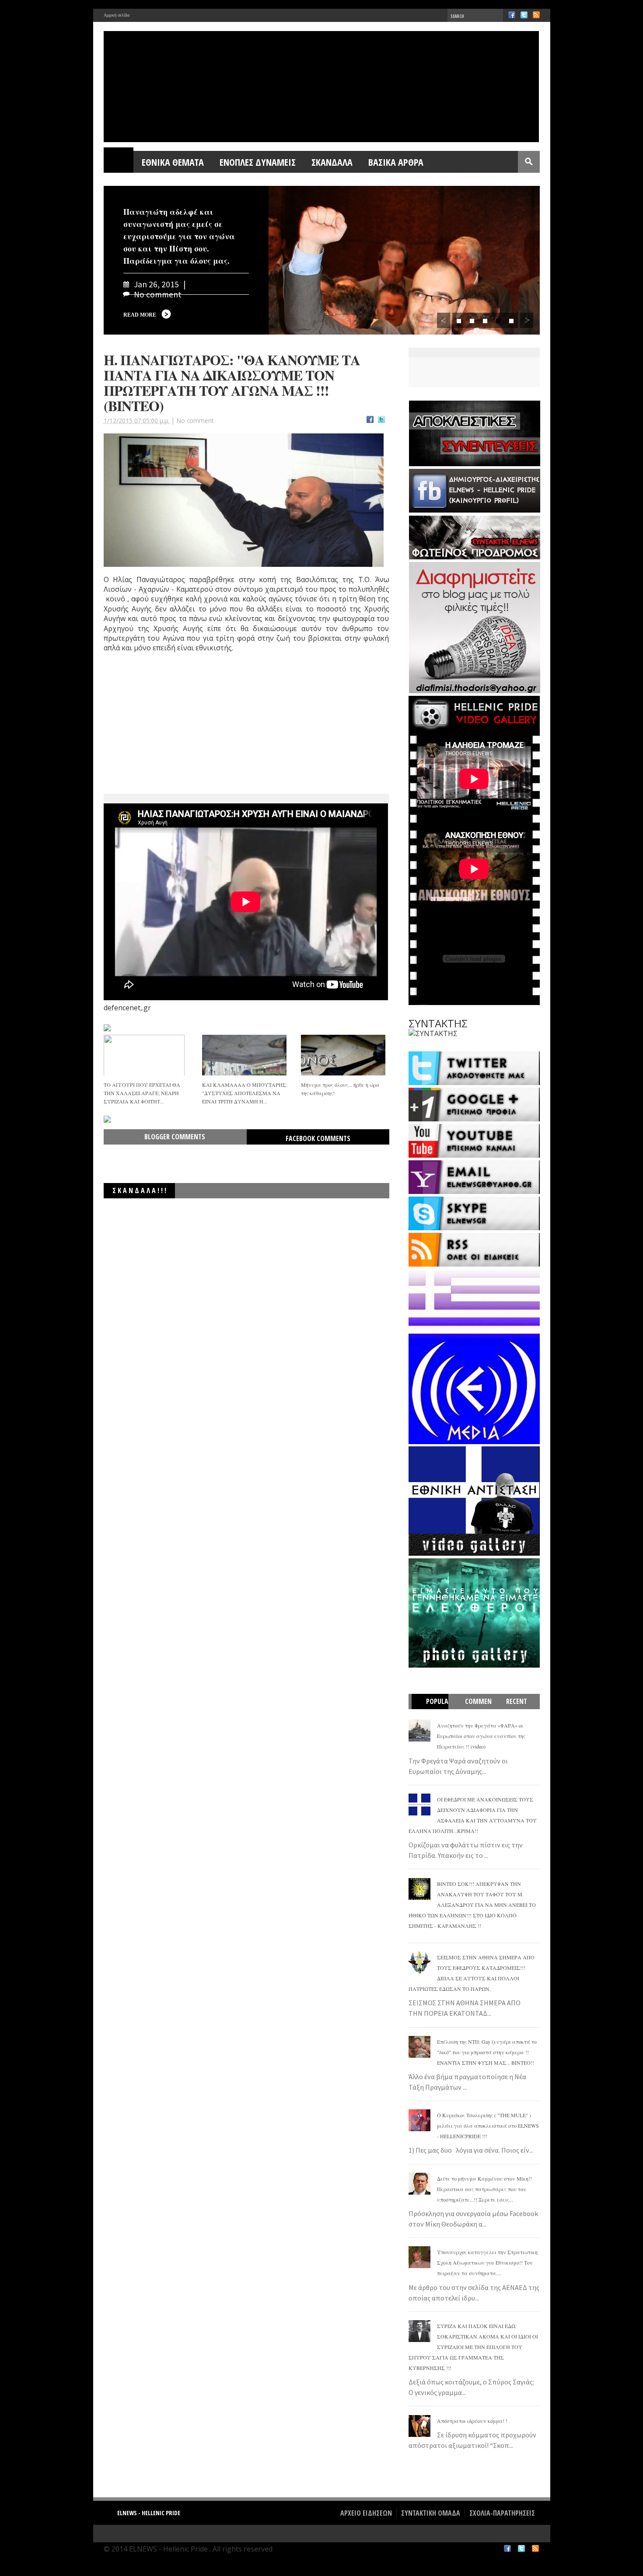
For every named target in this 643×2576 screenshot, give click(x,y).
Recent (517, 1701)
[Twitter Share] (381, 421)
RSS (536, 15)
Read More (140, 315)
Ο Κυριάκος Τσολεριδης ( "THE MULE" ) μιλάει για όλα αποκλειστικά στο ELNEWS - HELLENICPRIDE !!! (488, 2126)
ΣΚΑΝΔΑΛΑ (332, 162)
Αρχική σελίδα (117, 15)
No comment (195, 421)
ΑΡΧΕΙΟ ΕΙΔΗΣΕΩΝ (366, 2513)
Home (119, 162)
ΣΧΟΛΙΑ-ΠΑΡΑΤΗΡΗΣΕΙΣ (502, 2513)
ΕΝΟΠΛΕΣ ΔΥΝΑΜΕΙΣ (258, 162)
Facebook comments (318, 1138)
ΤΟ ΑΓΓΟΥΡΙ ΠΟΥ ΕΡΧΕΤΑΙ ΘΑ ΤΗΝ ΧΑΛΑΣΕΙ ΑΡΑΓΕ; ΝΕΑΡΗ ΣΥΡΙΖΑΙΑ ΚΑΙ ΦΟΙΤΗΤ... (142, 1093)
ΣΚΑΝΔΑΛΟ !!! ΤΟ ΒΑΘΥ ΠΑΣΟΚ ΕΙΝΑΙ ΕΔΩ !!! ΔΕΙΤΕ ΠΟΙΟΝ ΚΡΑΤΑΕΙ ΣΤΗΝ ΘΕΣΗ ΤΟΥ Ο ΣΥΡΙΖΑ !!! (273, 1208)
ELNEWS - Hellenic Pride (149, 2513)
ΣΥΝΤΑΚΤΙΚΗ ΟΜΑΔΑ (431, 2513)
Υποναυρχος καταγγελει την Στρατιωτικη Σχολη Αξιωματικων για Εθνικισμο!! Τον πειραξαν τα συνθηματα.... (487, 2262)
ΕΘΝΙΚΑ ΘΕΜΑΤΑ (173, 162)
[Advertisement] (170, 732)
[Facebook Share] (370, 421)
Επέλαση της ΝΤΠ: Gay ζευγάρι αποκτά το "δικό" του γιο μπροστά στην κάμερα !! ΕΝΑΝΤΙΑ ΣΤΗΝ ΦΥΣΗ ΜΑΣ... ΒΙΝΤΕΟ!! (487, 2052)
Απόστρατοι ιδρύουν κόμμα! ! (472, 2421)
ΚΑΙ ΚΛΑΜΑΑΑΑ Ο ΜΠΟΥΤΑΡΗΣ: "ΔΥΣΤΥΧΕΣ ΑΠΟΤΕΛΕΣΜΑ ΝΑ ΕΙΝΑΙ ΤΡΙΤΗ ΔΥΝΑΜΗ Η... (245, 1093)
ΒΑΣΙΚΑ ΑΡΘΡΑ (396, 162)
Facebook (512, 15)
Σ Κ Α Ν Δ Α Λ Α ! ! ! (139, 1190)
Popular (434, 1709)
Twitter (524, 15)
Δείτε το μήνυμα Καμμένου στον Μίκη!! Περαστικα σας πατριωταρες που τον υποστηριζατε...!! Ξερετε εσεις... (484, 2189)
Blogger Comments (175, 1137)
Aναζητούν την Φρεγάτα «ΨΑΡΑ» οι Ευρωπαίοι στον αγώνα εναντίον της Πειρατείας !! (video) (481, 1736)
